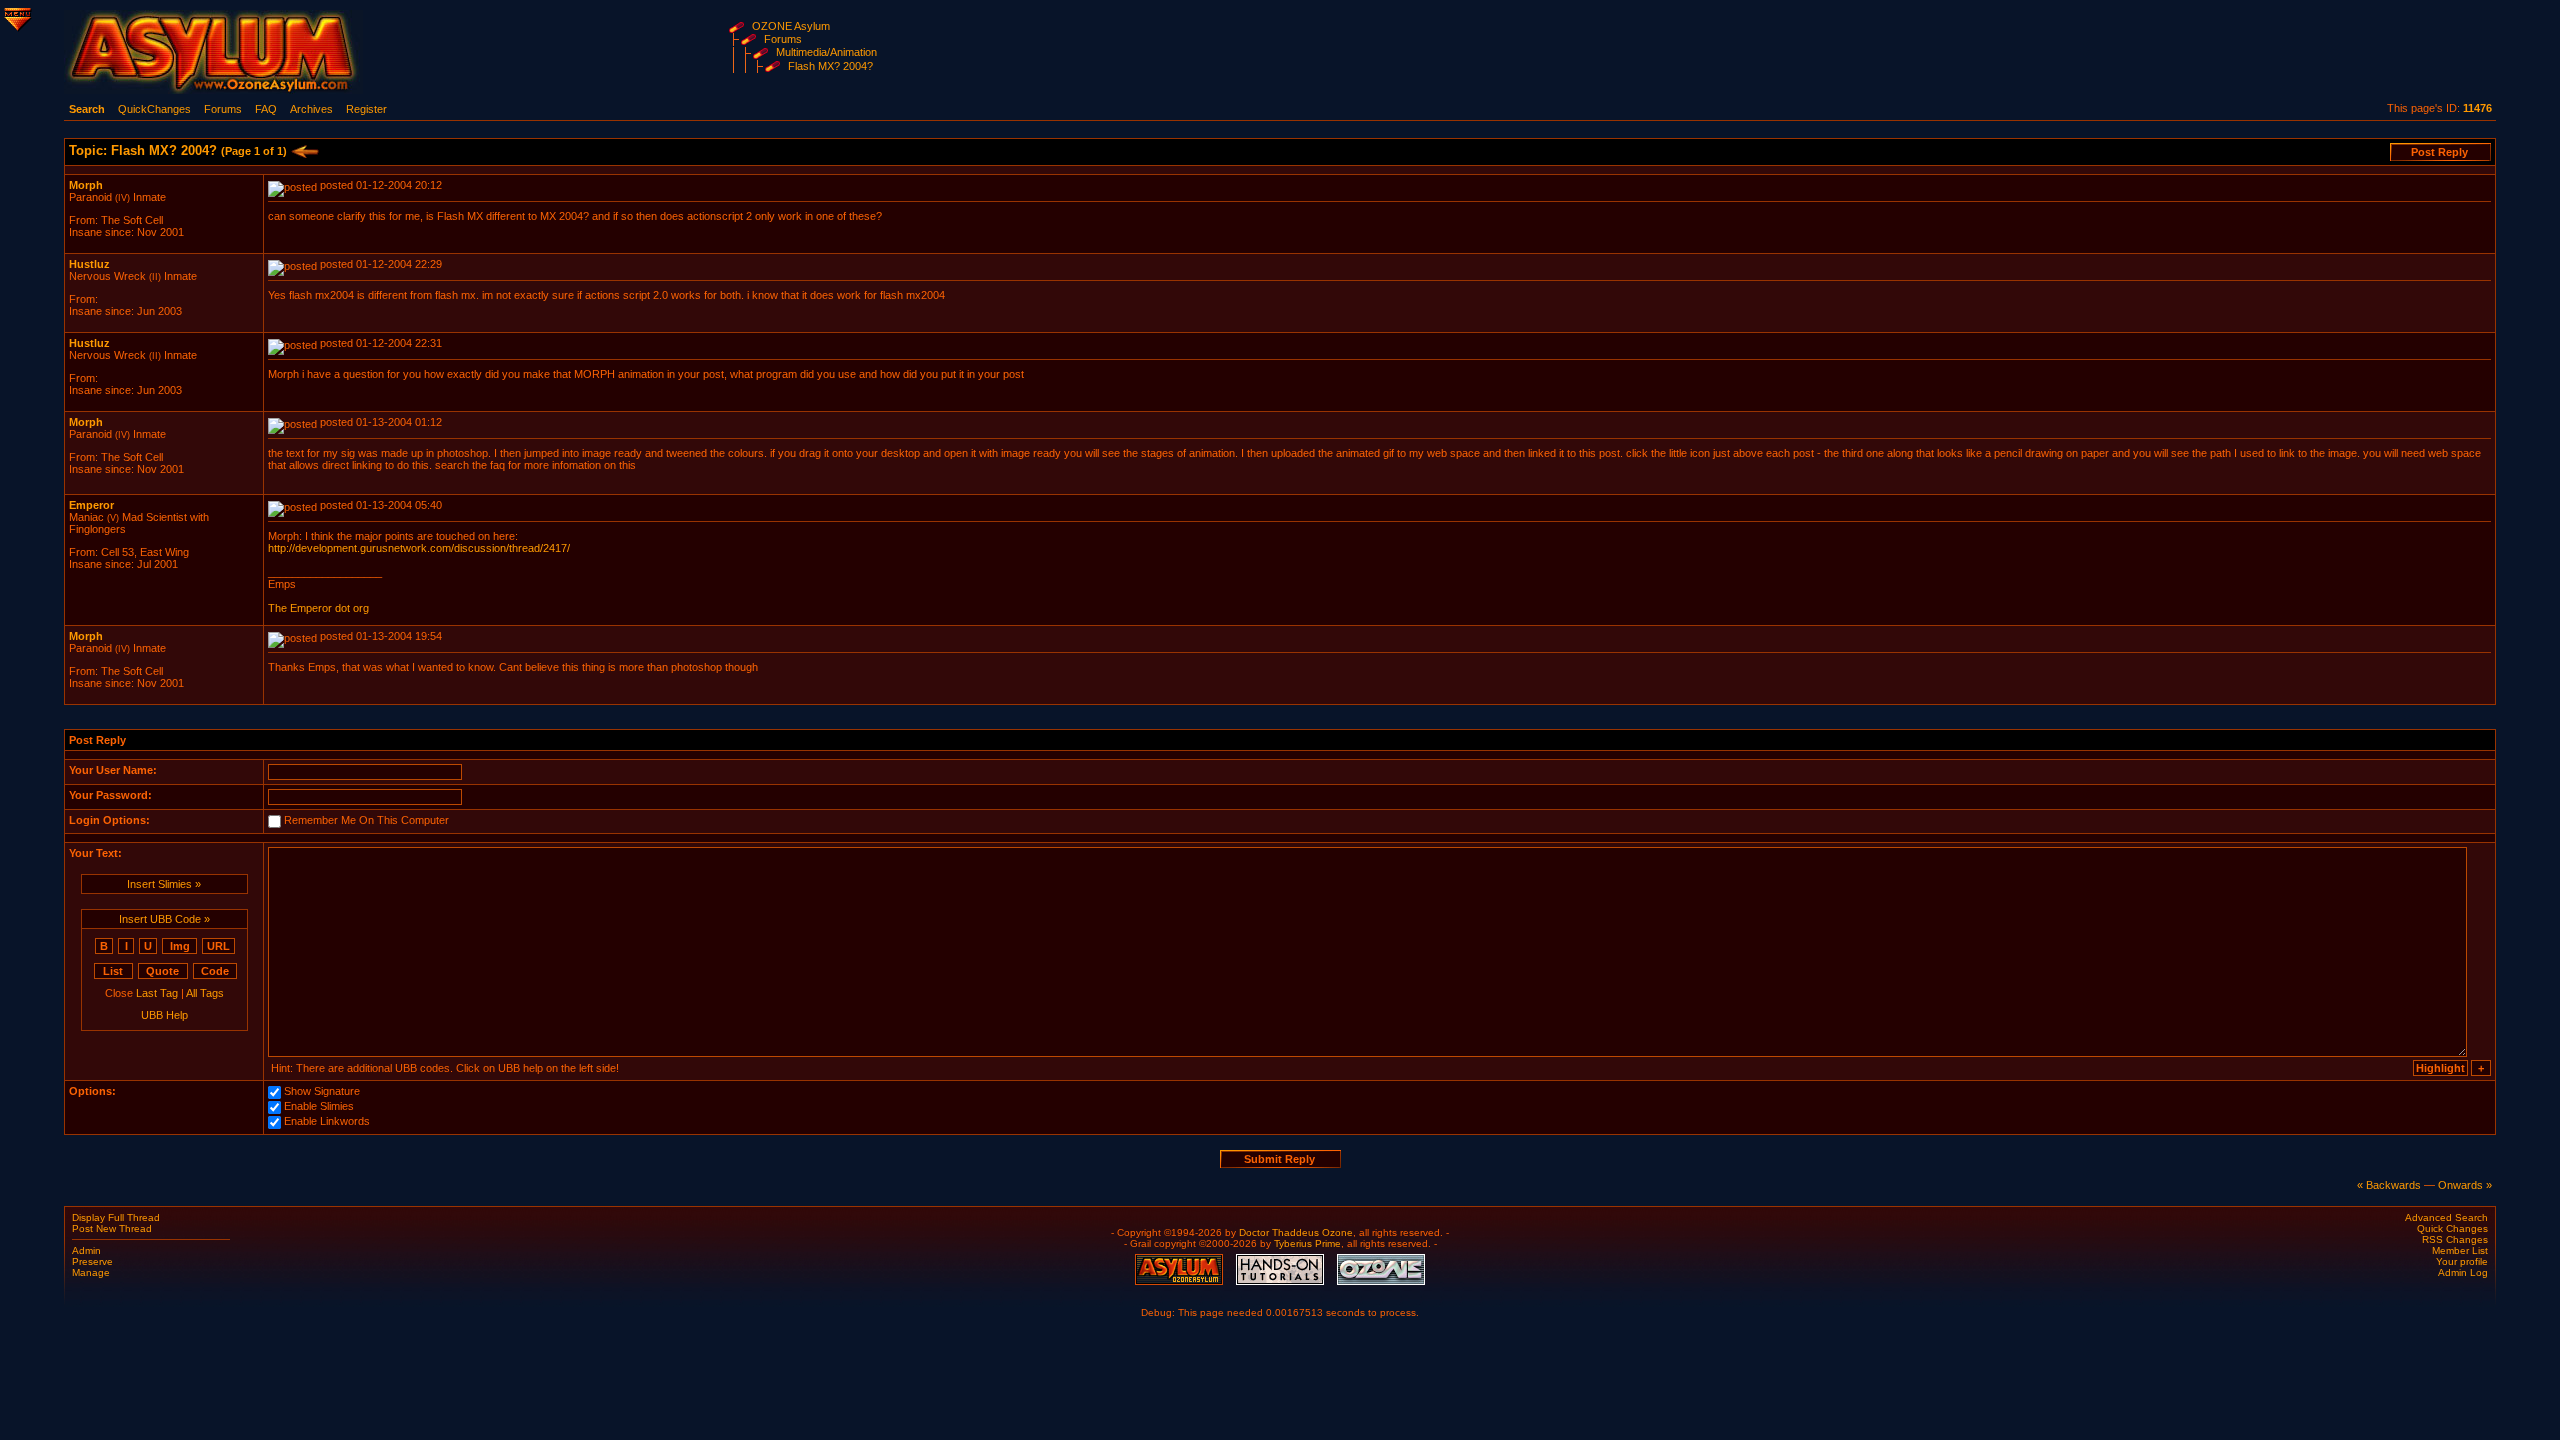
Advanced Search (2446, 1217)
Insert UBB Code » (164, 919)
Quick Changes (2452, 1228)
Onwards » (2465, 1185)
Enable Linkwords (327, 1122)
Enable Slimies (319, 1107)
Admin (86, 1250)
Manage (91, 1272)
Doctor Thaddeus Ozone (1296, 1232)
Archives (311, 109)
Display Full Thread (116, 1217)
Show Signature (322, 1092)
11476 (2477, 108)
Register (366, 109)
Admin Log (2463, 1272)
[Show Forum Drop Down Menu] (16, 16)
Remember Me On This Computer (366, 821)
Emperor (91, 505)
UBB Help (164, 1015)
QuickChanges (154, 109)
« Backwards (2389, 1185)
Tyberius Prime (1307, 1243)
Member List (2460, 1250)
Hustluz (89, 264)
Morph (86, 185)
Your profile (2462, 1261)
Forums (783, 39)
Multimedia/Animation (826, 52)
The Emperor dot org (318, 608)
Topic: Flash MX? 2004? (178, 150)
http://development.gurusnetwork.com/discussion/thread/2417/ (419, 548)
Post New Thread (112, 1228)
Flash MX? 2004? (830, 66)
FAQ (266, 109)
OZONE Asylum (791, 26)
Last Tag (157, 993)
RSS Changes (2455, 1239)
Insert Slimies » (164, 884)
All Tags (205, 993)
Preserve (92, 1261)
